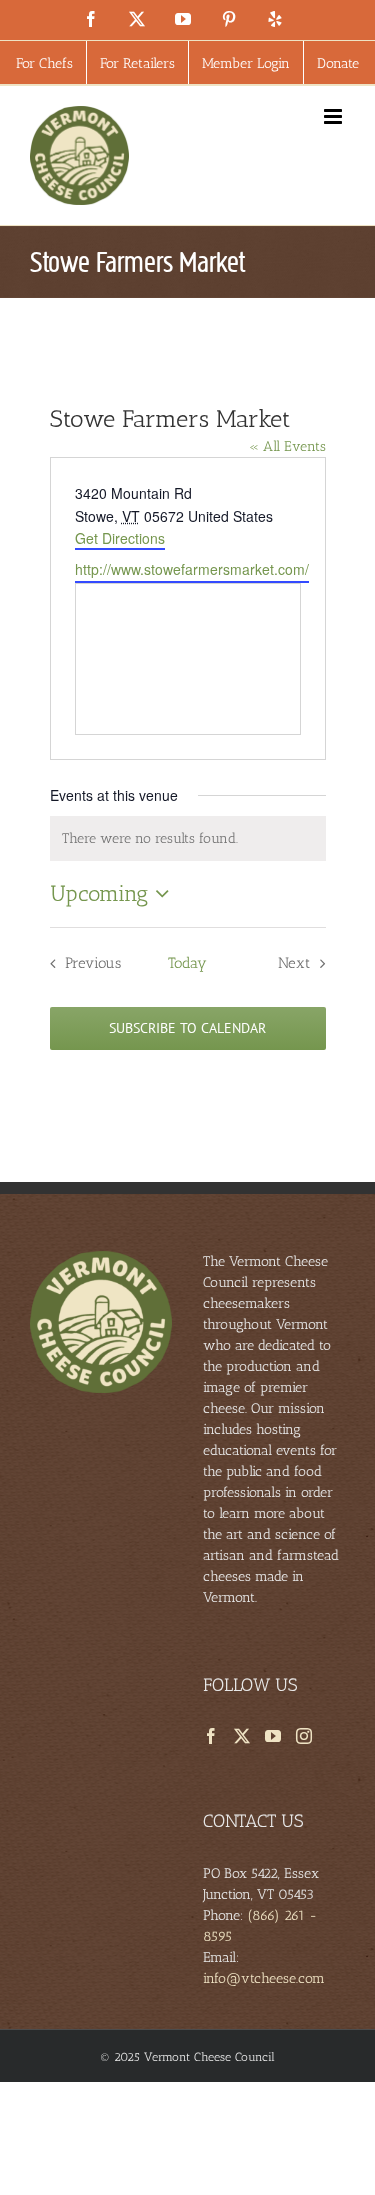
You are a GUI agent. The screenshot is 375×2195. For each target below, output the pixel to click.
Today (187, 963)
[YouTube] (273, 1736)
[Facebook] (211, 1736)
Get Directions (120, 538)
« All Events (287, 446)
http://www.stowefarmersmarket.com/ (192, 569)
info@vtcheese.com (264, 1978)
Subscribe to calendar (187, 1028)
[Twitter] (242, 1736)
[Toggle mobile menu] (334, 116)
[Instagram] (304, 1736)
